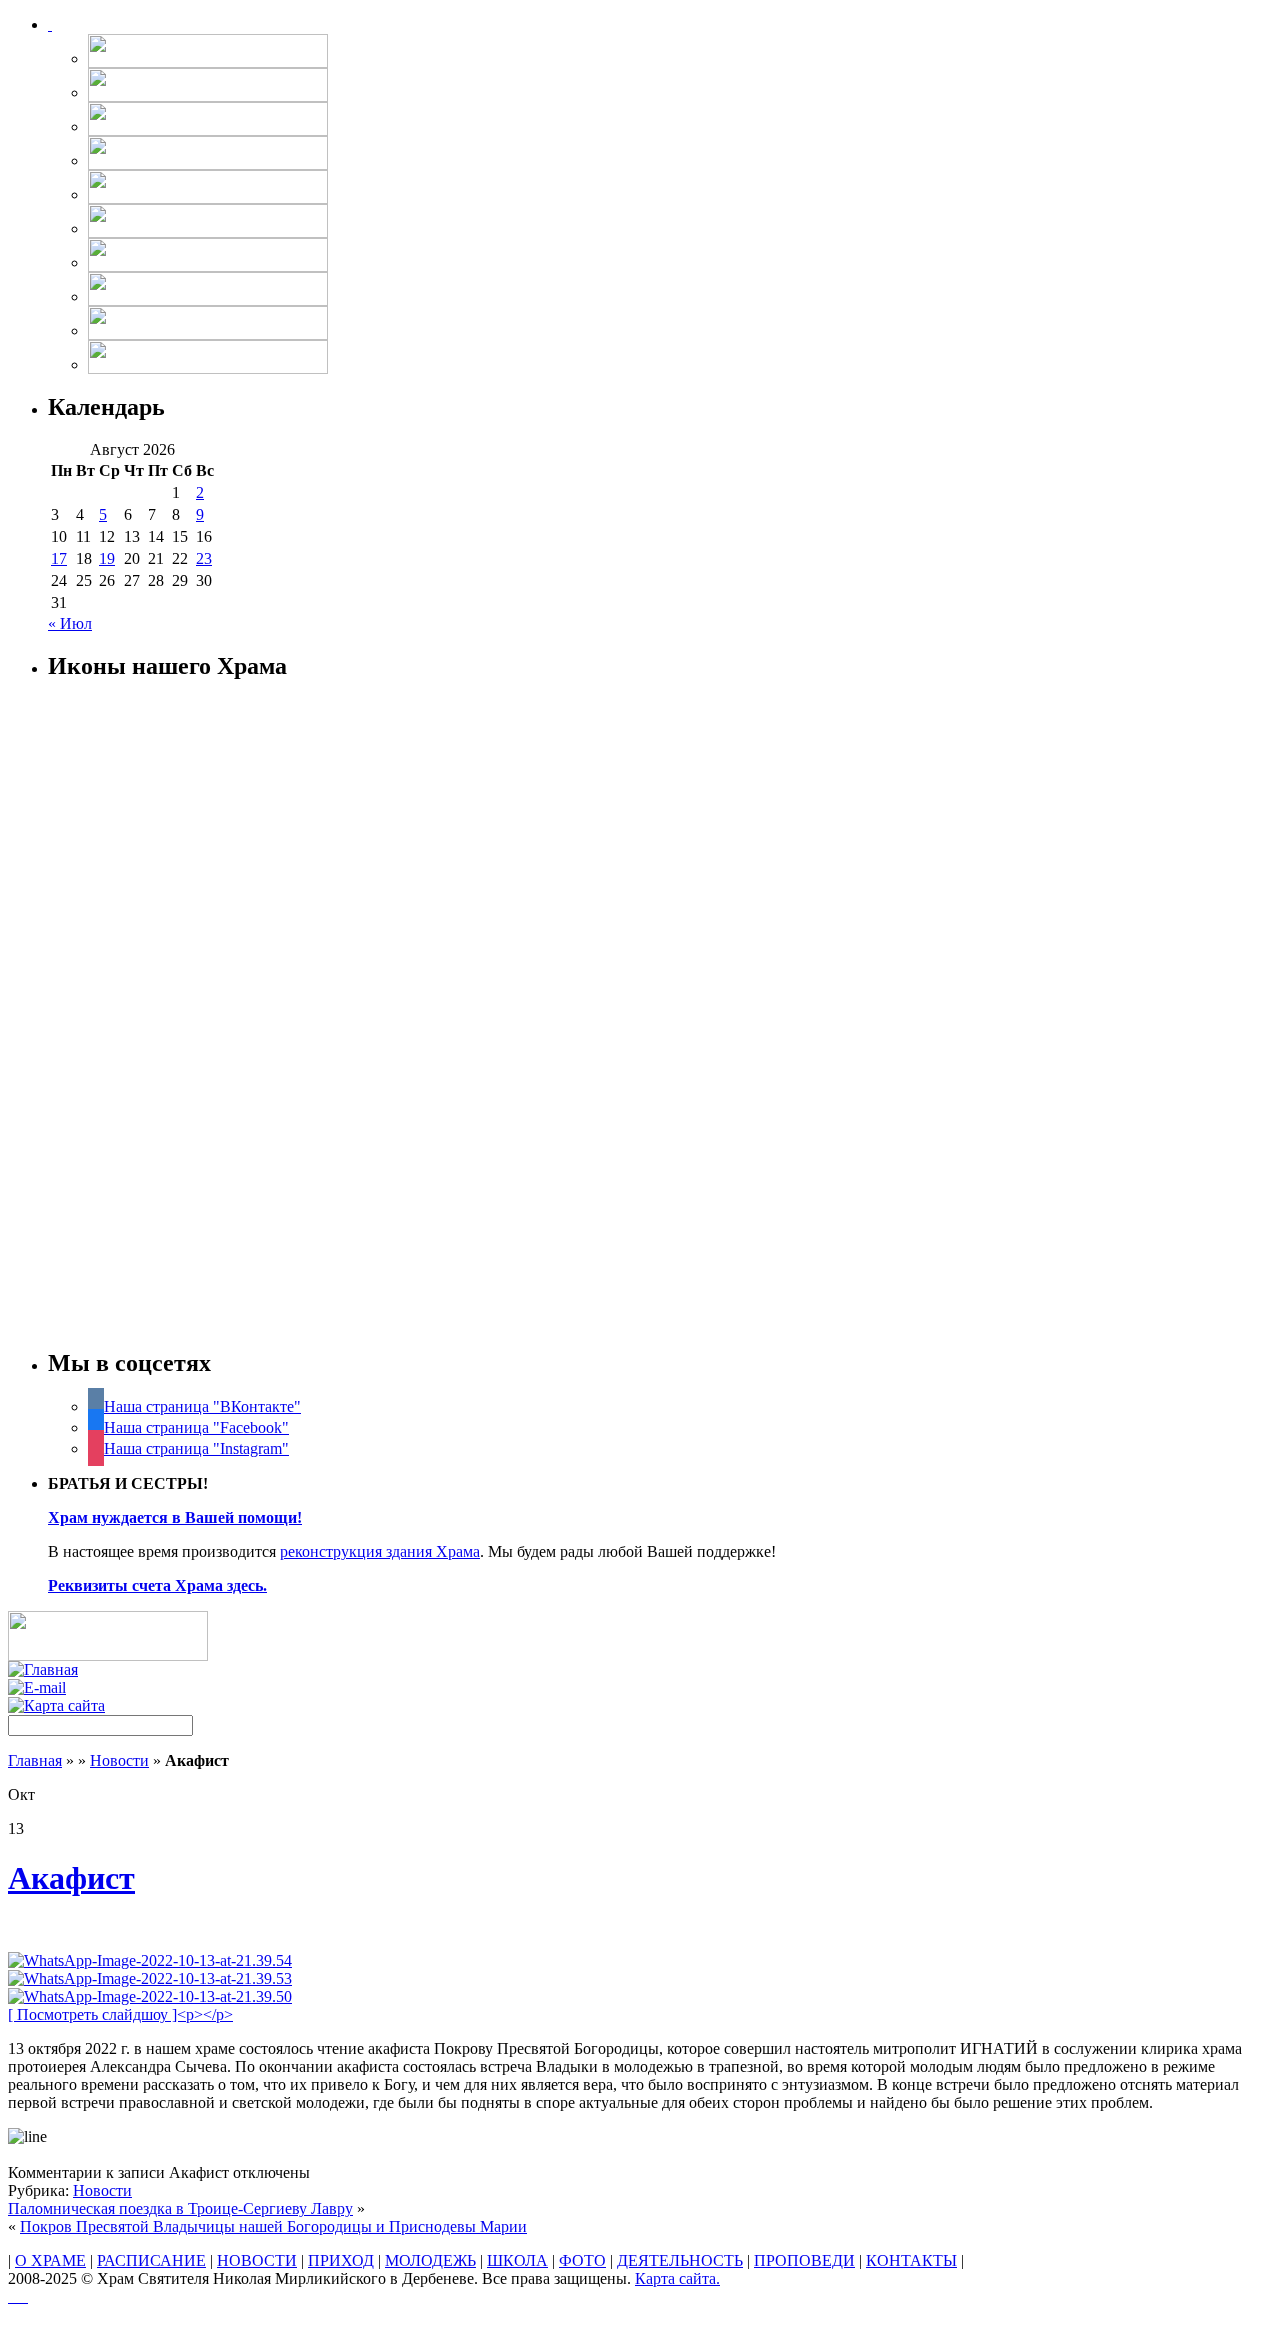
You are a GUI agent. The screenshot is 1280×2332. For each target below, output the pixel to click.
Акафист (71, 1878)
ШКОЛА (517, 2260)
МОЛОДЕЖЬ (430, 2260)
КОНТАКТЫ (911, 2260)
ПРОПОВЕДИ (804, 2260)
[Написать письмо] (37, 1687)
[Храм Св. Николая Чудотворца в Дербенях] (50, 24)
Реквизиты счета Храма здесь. (157, 1585)
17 (59, 558)
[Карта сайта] (56, 1705)
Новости (119, 1760)
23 (204, 558)
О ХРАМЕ (50, 2260)
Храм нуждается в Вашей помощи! (175, 1517)
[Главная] (43, 1669)
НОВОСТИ (257, 2260)
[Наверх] (18, 2296)
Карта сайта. (677, 2278)
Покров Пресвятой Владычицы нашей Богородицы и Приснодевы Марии (273, 2226)
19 (107, 558)
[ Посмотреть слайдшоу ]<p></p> (120, 2014)
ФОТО (582, 2260)
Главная (35, 1760)
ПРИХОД (341, 2260)
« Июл (70, 623)
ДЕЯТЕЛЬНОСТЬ (680, 2260)
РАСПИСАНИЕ (151, 2260)
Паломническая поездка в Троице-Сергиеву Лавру (180, 2208)
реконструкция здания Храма (380, 1551)
